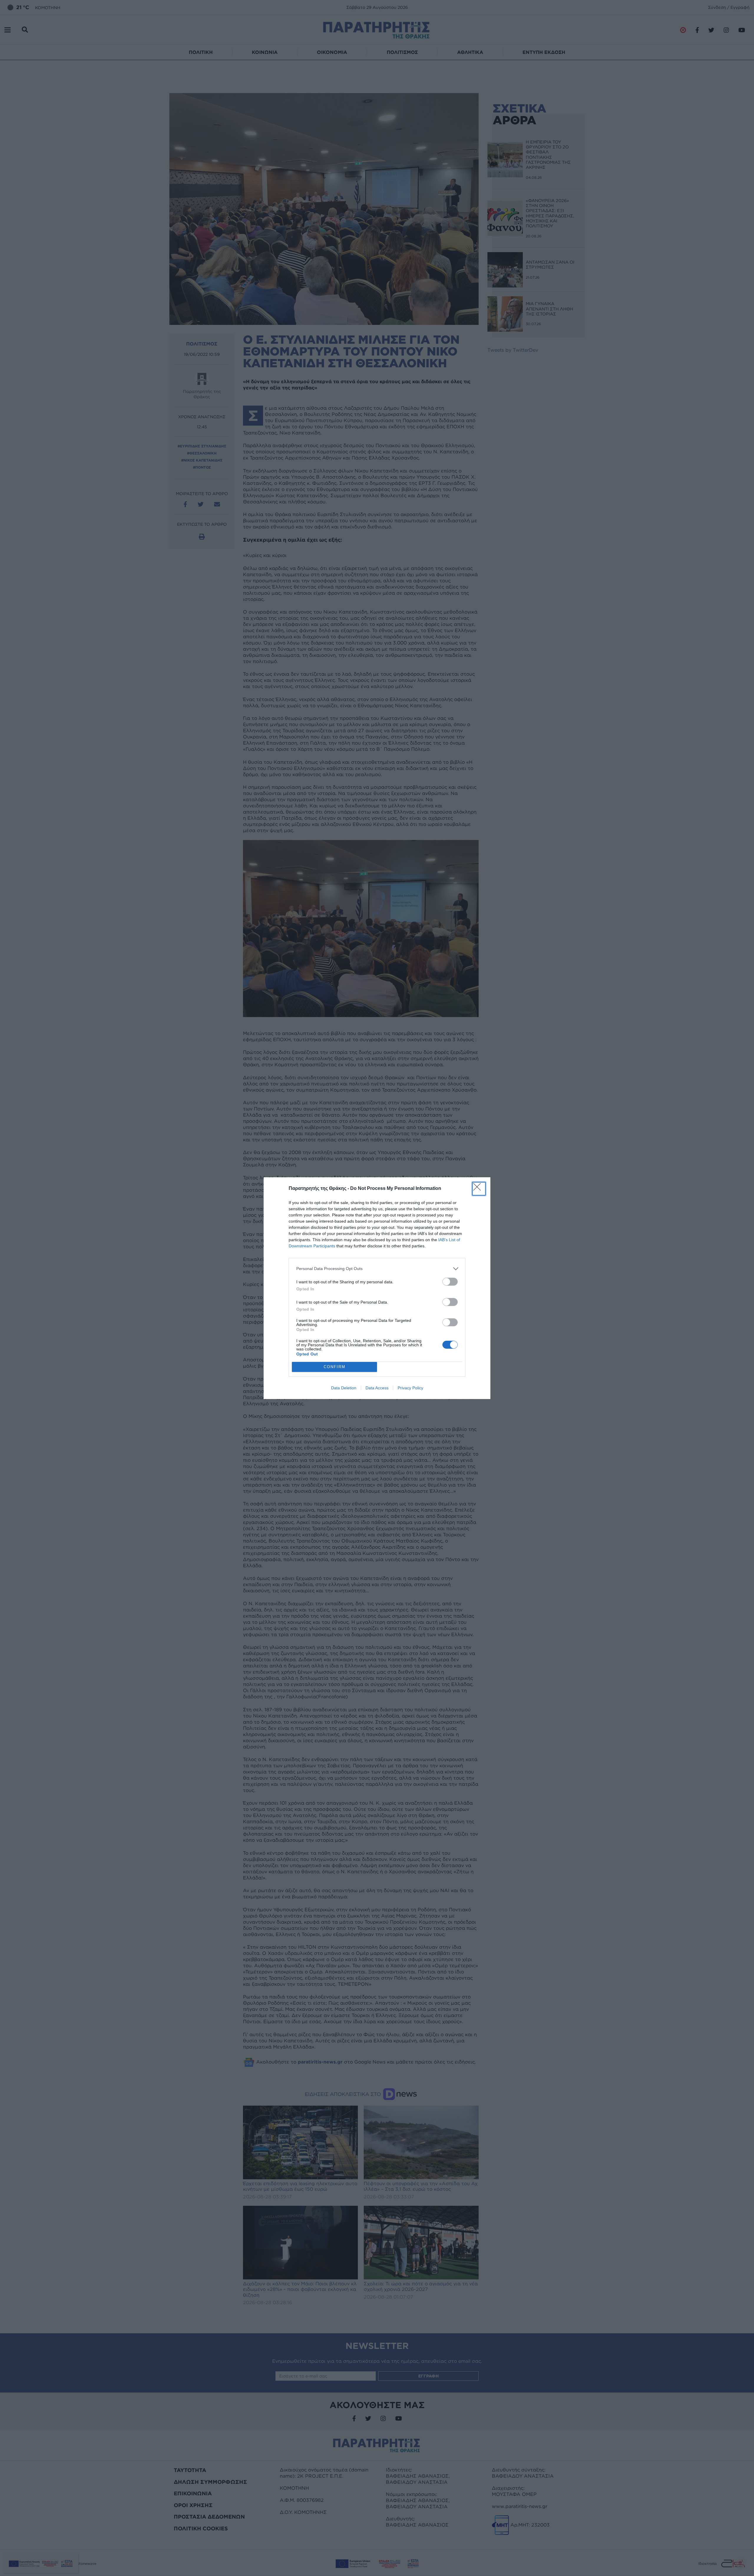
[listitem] (377, 1269)
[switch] (450, 1282)
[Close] (479, 1189)
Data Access (377, 1388)
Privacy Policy (410, 1388)
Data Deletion (344, 1388)
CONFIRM (335, 1367)
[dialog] (377, 1288)
